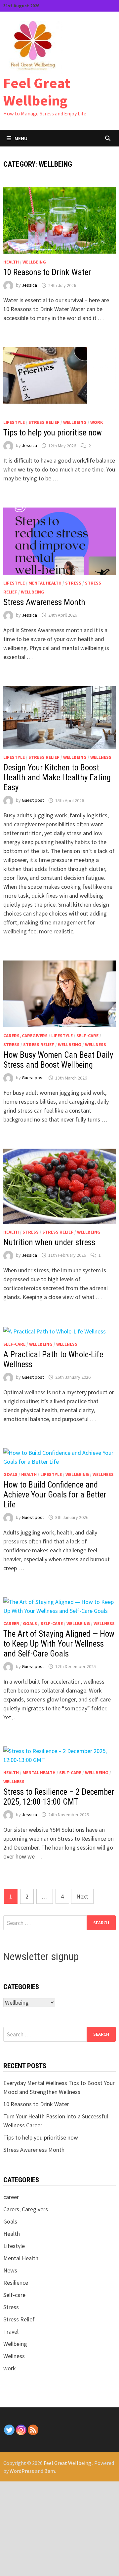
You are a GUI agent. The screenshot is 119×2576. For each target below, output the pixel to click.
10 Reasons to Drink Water (47, 272)
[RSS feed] (33, 2430)
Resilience (16, 2283)
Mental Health (45, 583)
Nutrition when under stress (49, 1242)
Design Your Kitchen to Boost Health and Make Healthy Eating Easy (57, 777)
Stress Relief (44, 422)
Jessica (29, 285)
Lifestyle (14, 422)
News (10, 2270)
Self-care (87, 1036)
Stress (73, 583)
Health (11, 262)
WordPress (22, 2471)
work (97, 422)
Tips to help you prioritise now (53, 433)
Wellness (101, 757)
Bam (50, 2471)
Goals (10, 1474)
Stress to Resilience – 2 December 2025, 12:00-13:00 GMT (59, 1797)
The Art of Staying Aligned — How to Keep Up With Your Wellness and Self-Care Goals (59, 1644)
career (11, 1623)
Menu (21, 138)
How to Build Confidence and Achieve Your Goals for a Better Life (55, 1495)
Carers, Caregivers (25, 1036)
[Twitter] (9, 2430)
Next (82, 1896)
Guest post (33, 800)
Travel (11, 2331)
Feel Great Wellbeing (37, 92)
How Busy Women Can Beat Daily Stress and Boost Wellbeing (58, 1060)
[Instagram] (21, 2430)
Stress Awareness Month (44, 602)
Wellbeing (34, 262)
